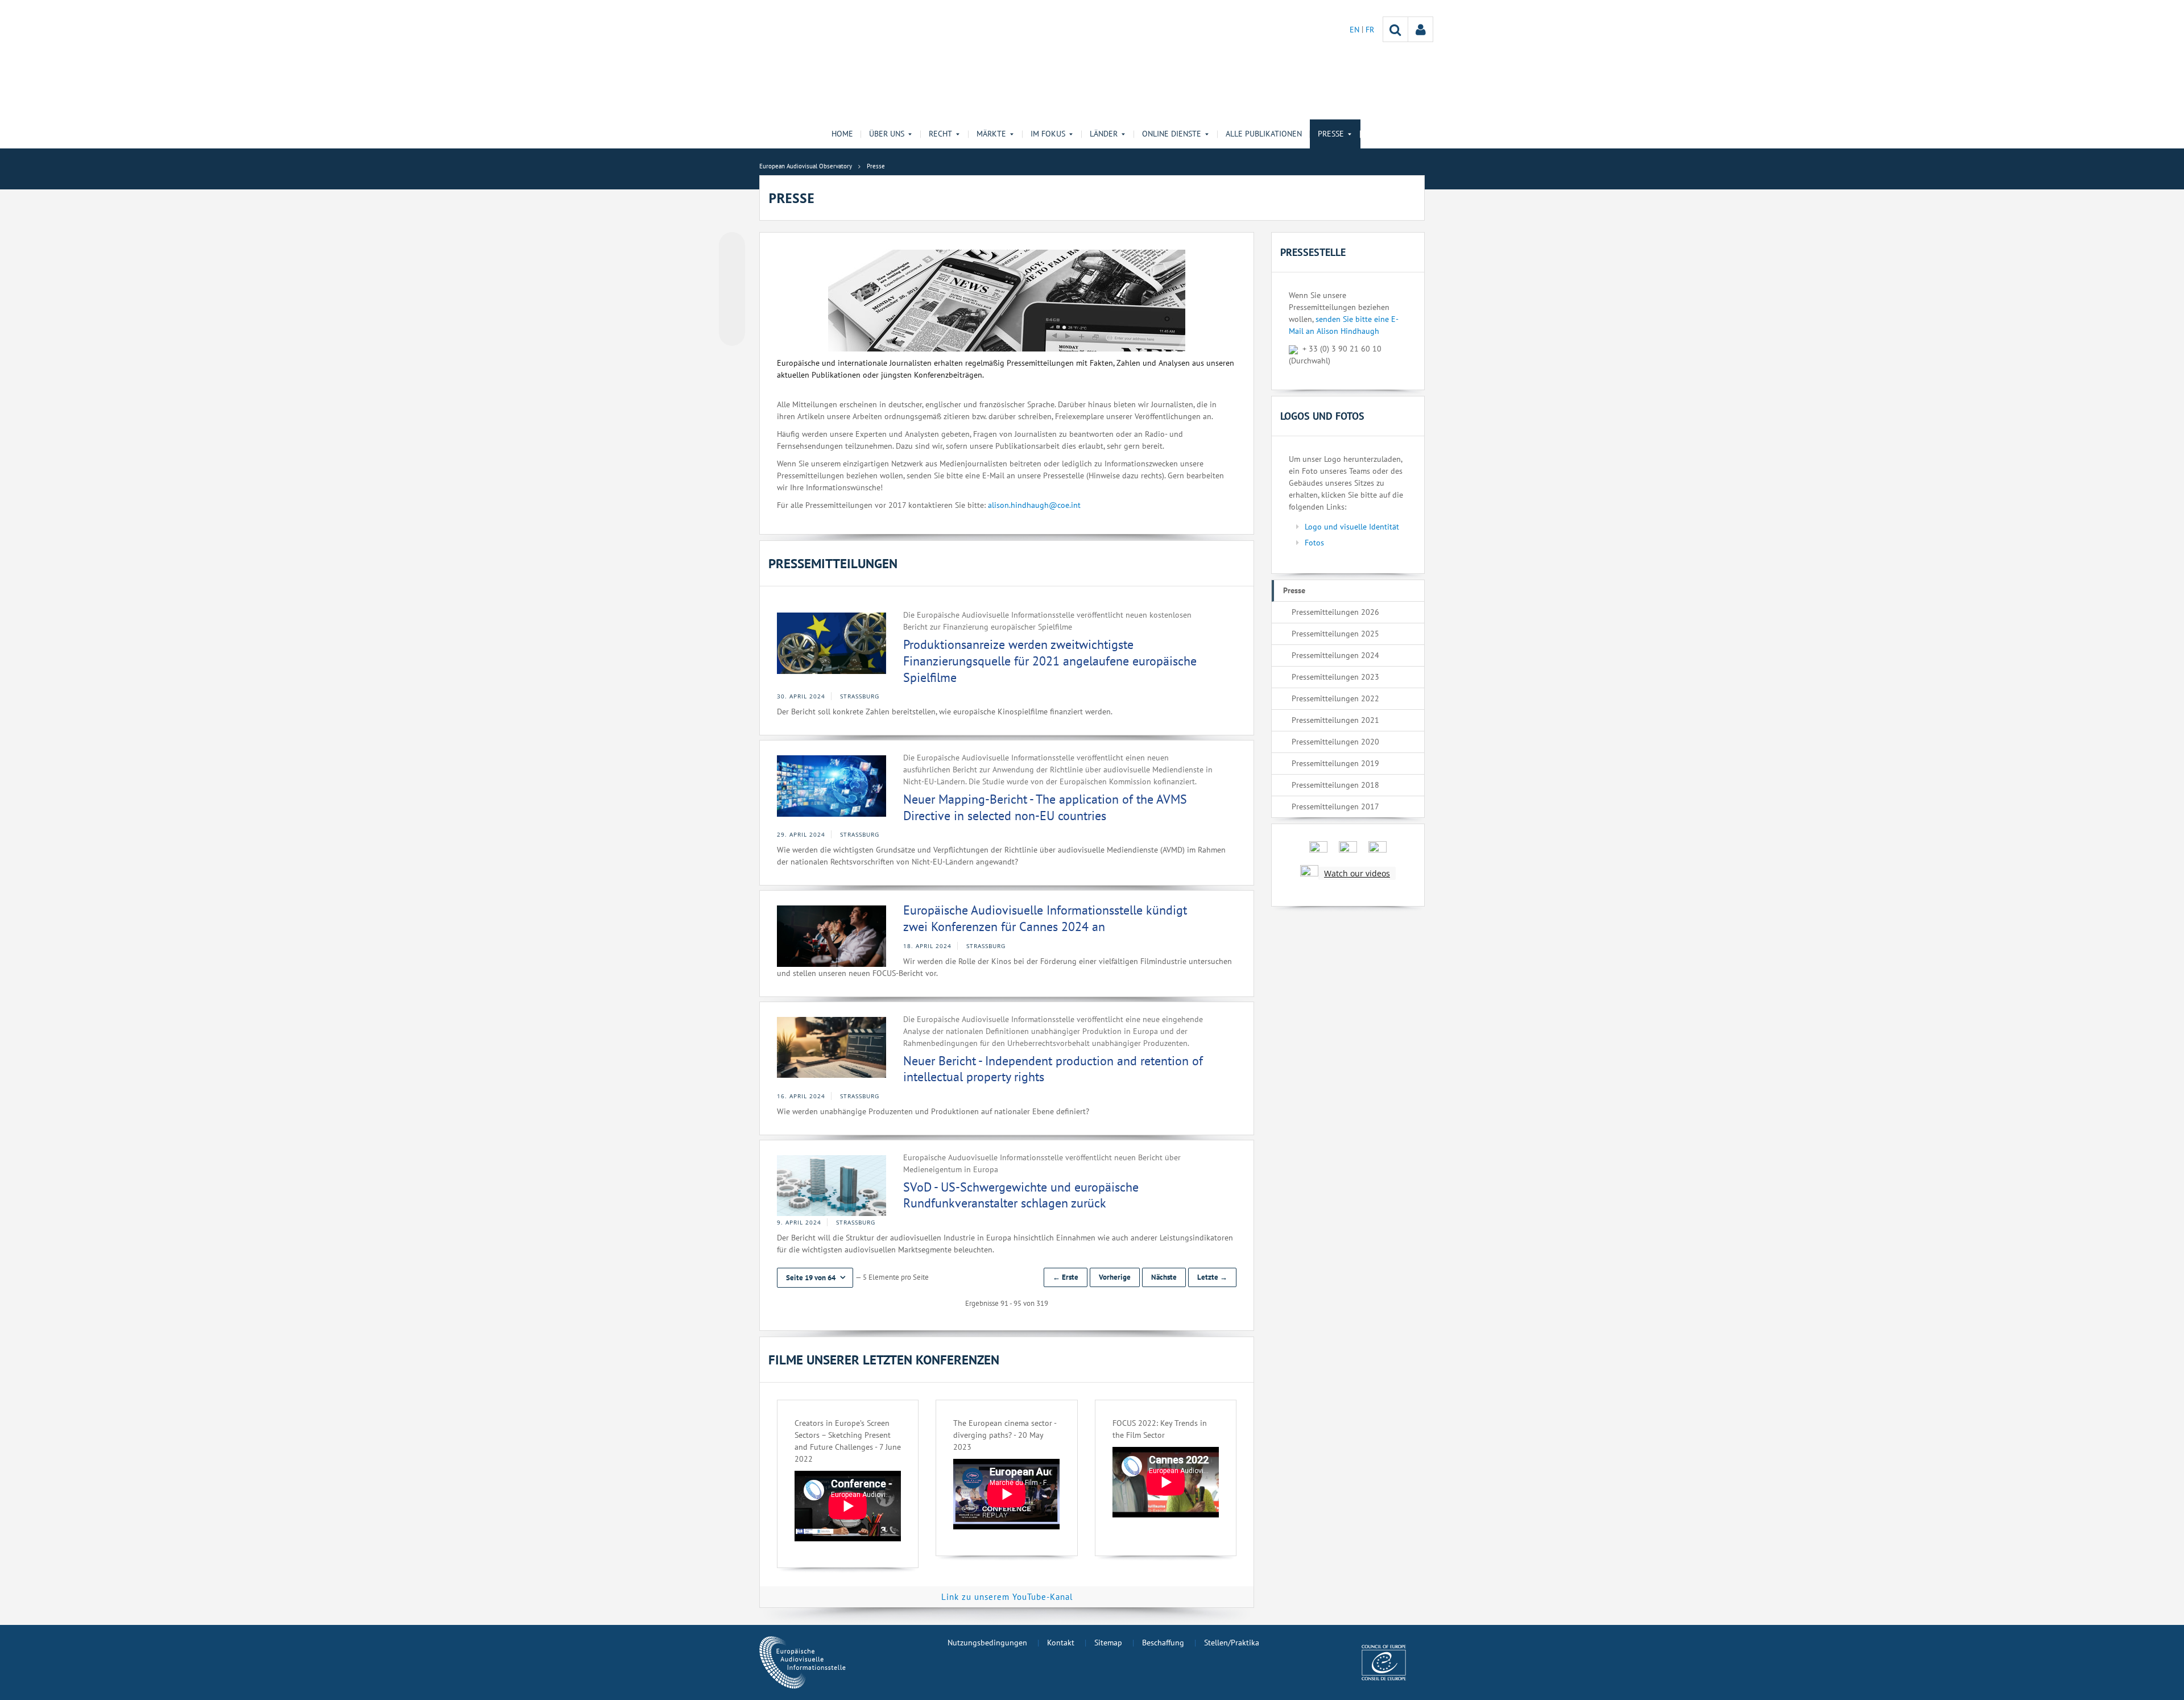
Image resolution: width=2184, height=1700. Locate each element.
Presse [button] (1331, 134)
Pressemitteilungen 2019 (1335, 763)
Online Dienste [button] (1172, 134)
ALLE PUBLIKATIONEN (1264, 134)
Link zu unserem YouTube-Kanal (1007, 1597)
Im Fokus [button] (1048, 134)
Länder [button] (1104, 134)
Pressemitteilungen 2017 (1335, 806)
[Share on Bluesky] (732, 246)
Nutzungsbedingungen (987, 1643)
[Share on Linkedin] (732, 311)
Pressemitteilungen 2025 (1335, 634)
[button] (815, 1278)
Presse (1294, 590)
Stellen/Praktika (1232, 1643)
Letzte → (1212, 1277)
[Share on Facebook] (732, 289)
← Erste (1066, 1277)
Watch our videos (1357, 873)
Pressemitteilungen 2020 (1335, 742)
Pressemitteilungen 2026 (1335, 612)
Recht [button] (940, 134)
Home (842, 134)
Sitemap (1108, 1643)
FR (1370, 30)
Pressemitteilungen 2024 (1335, 655)
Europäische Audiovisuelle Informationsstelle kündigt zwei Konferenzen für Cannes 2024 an (1045, 918)
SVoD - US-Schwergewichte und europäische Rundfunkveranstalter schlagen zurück (1021, 1195)
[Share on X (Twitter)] (732, 268)
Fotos (1314, 543)
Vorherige (1115, 1277)
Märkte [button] (991, 134)
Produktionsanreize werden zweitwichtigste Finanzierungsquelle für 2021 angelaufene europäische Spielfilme (1050, 661)
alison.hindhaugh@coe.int (1034, 505)
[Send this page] (732, 333)
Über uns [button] (887, 134)
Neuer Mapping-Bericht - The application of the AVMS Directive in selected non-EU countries (1045, 807)
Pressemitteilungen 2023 (1335, 677)
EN (1356, 30)
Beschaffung (1163, 1643)
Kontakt (1061, 1643)
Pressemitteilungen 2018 (1335, 785)
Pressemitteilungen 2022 (1335, 698)
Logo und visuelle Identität (1352, 527)
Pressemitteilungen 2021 (1335, 720)
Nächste (1164, 1277)
